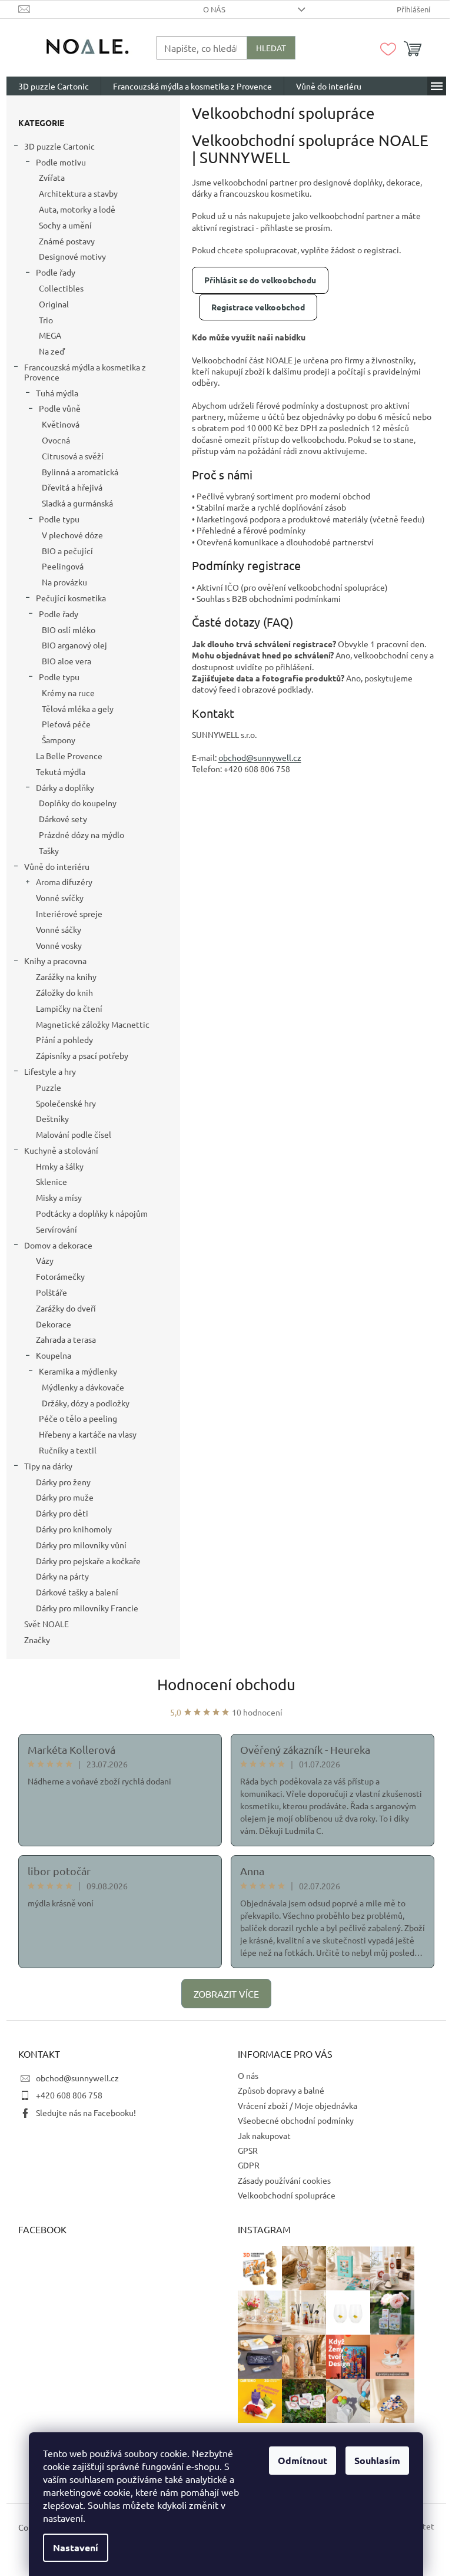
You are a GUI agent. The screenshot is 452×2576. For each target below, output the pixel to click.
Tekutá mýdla (61, 772)
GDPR (249, 2165)
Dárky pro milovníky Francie (87, 1608)
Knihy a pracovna (55, 961)
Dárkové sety (63, 819)
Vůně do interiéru (57, 866)
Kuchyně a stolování (61, 1150)
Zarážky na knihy (66, 976)
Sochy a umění (65, 225)
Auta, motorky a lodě (77, 209)
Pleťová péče (66, 724)
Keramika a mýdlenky (78, 1371)
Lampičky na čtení (69, 1008)
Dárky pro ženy (63, 1482)
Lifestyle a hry (50, 1071)
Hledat (271, 48)
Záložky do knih (64, 992)
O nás (214, 9)
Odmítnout (303, 2460)
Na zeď (52, 351)
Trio (46, 320)
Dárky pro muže (65, 1497)
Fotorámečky (60, 1276)
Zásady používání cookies (284, 2180)
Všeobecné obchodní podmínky (296, 2120)
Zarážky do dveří (66, 1308)
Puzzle (49, 1087)
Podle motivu (61, 162)
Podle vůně (60, 408)
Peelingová (63, 566)
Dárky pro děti (62, 1513)
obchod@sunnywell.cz (77, 2078)
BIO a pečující (67, 551)
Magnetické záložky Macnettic (93, 1024)
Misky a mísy (59, 1197)
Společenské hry (66, 1103)
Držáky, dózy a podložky (86, 1403)
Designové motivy (72, 256)
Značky (37, 1640)
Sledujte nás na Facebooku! (86, 2113)
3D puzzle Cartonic (59, 146)
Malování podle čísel (74, 1134)
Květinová (61, 424)
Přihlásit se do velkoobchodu (260, 280)
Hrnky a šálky (60, 1166)
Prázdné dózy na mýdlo (82, 835)
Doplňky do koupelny (78, 803)
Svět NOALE (46, 1624)
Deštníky (52, 1118)
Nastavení (76, 2547)
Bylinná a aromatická (80, 472)
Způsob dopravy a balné (281, 2090)
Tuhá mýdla (57, 393)
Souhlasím (377, 2460)
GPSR (248, 2150)
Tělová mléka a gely (78, 708)
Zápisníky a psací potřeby (82, 1055)
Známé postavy (67, 241)
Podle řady (56, 272)
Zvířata (52, 177)
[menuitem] (54, 86)
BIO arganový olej (74, 645)
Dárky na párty (62, 1576)
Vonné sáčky (59, 929)
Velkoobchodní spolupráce (287, 2195)
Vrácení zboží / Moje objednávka (298, 2105)
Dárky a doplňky (65, 787)
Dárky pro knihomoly (74, 1529)
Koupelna (54, 1355)
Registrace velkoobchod (258, 307)
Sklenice (51, 1181)
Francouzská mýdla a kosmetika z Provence (85, 372)
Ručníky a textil (68, 1450)
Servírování (56, 1229)
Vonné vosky (59, 945)
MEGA (50, 335)
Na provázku (64, 582)
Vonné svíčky (60, 898)
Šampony (59, 740)
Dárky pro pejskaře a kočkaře (88, 1561)
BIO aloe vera (67, 661)
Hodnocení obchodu (226, 1685)
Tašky (49, 850)
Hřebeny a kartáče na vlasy (88, 1434)
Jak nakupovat (264, 2135)
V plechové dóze (72, 535)
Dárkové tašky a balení (77, 1592)
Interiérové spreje (69, 913)
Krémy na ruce (68, 693)
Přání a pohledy (64, 1039)
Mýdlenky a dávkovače (83, 1387)
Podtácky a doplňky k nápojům (92, 1213)
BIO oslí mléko (69, 630)
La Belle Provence (69, 756)
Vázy (45, 1260)
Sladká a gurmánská (77, 503)
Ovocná (56, 440)
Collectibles (61, 288)
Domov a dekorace (58, 1245)
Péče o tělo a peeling (78, 1418)
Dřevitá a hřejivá (72, 487)
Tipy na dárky (48, 1466)
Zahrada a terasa (66, 1339)
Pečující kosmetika (71, 598)
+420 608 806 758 (69, 2095)
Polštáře (51, 1292)
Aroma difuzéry (64, 882)
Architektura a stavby (78, 193)
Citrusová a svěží (73, 456)
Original (54, 304)
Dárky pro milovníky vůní (81, 1545)
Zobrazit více (226, 1994)
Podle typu (59, 519)
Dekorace (54, 1324)
